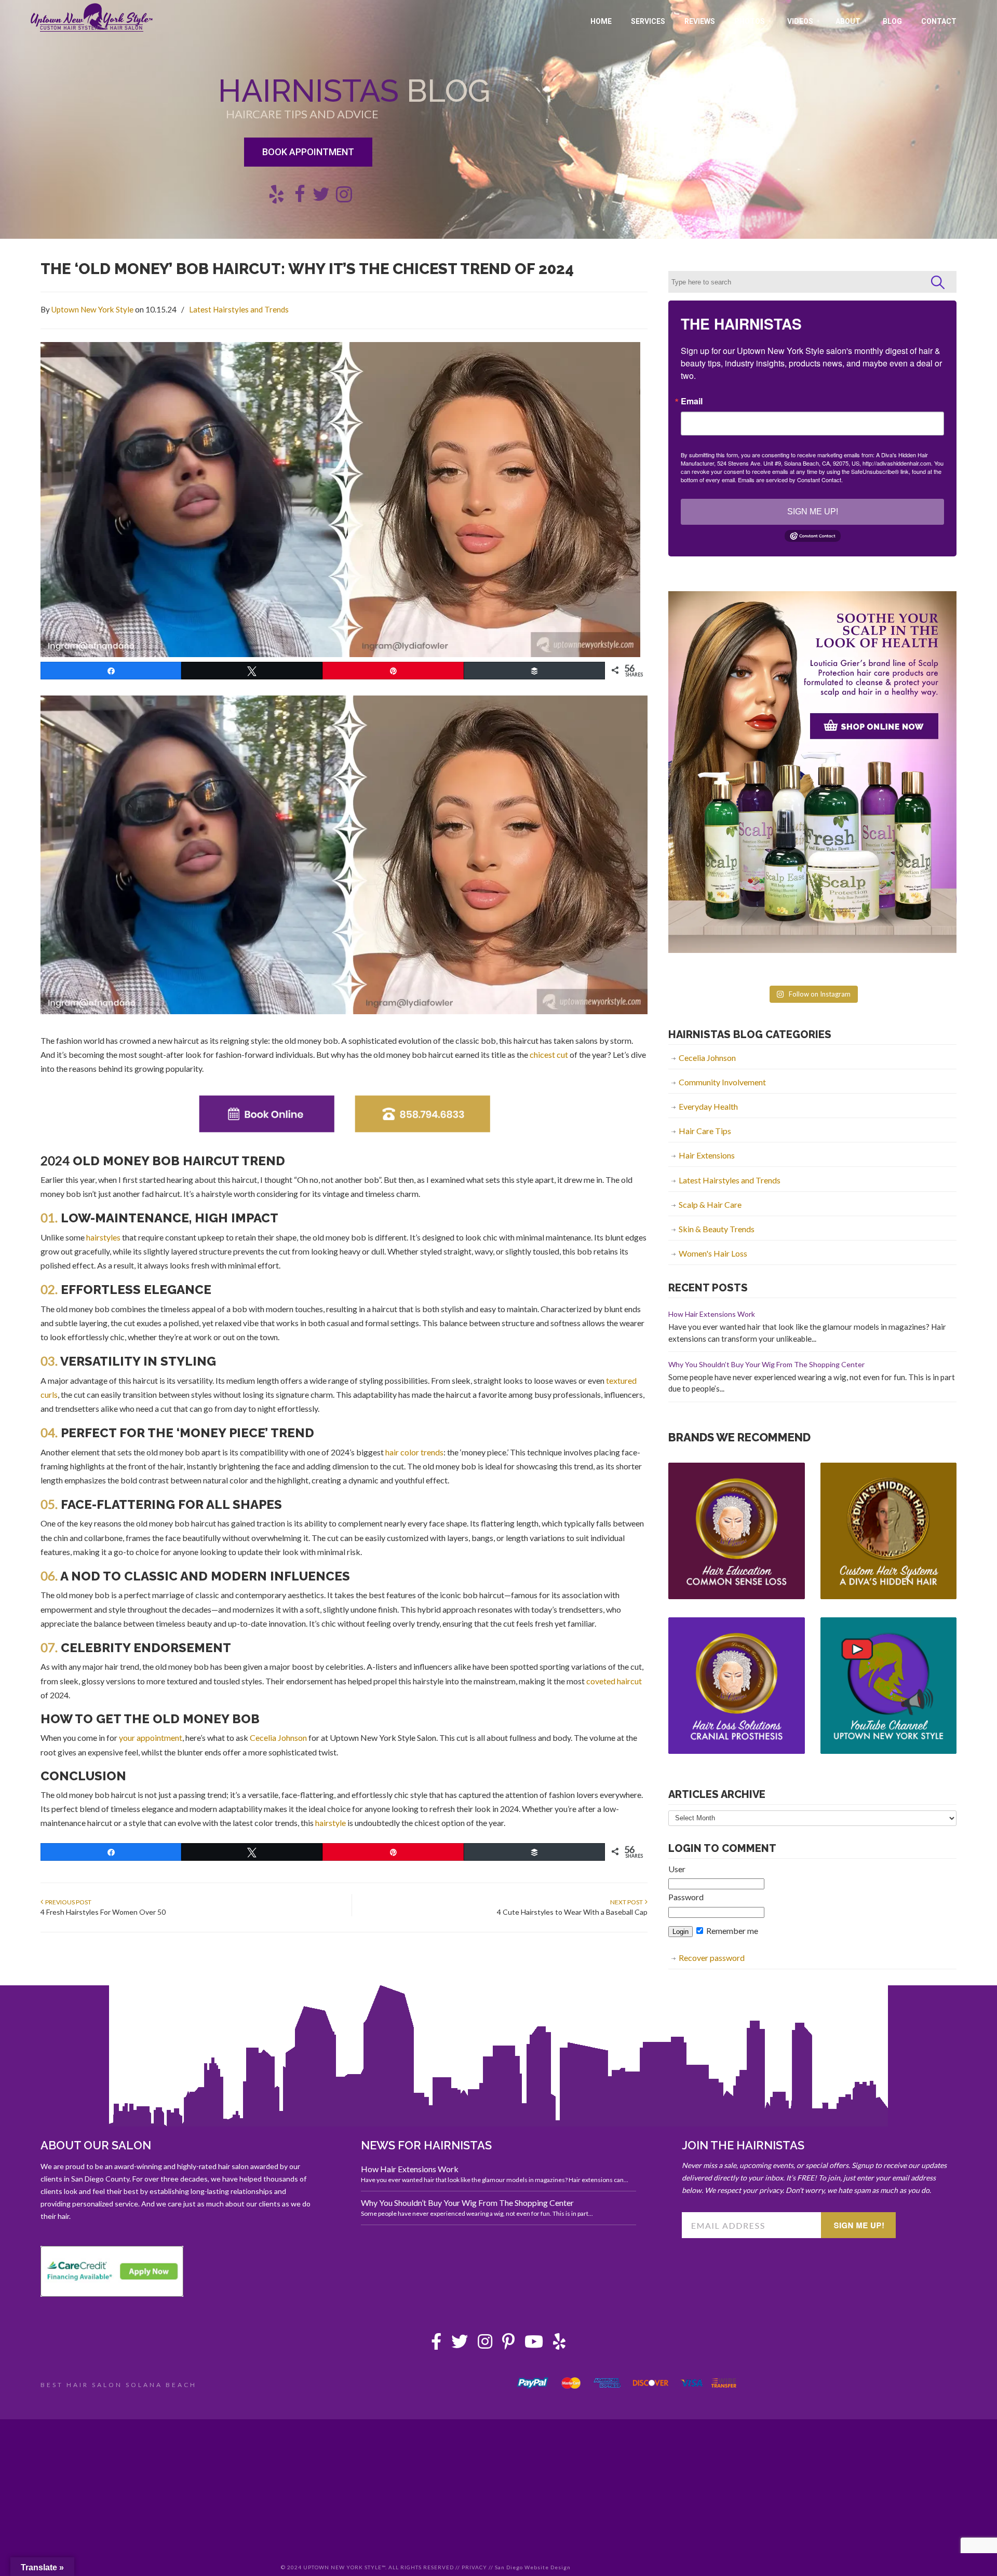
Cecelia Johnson (278, 1737)
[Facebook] (436, 2344)
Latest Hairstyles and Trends (239, 309)
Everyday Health (708, 1106)
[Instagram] (485, 2344)
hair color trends (414, 1452)
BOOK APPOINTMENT (308, 152)
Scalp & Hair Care (710, 1204)
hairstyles (103, 1237)
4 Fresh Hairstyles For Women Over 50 (103, 1912)
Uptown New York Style (92, 18)
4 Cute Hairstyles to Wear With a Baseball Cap (572, 1912)
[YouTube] (534, 2344)
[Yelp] (559, 2344)
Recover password (712, 1958)
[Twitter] (460, 2344)
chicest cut (549, 1054)
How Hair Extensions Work (712, 1314)
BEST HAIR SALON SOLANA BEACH (119, 2385)
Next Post (628, 1902)
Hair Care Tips (705, 1131)
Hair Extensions (707, 1155)
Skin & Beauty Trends (717, 1229)
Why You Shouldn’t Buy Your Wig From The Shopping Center (766, 1364)
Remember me (731, 1931)
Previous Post (67, 1902)
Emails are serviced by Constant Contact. (790, 480)
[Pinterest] (508, 2344)
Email (692, 401)
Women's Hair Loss (713, 1253)
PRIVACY (474, 2567)
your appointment (151, 1737)
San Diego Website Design (533, 2567)
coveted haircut (614, 1681)
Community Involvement (722, 1082)
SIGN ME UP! (813, 512)
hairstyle (331, 1823)
